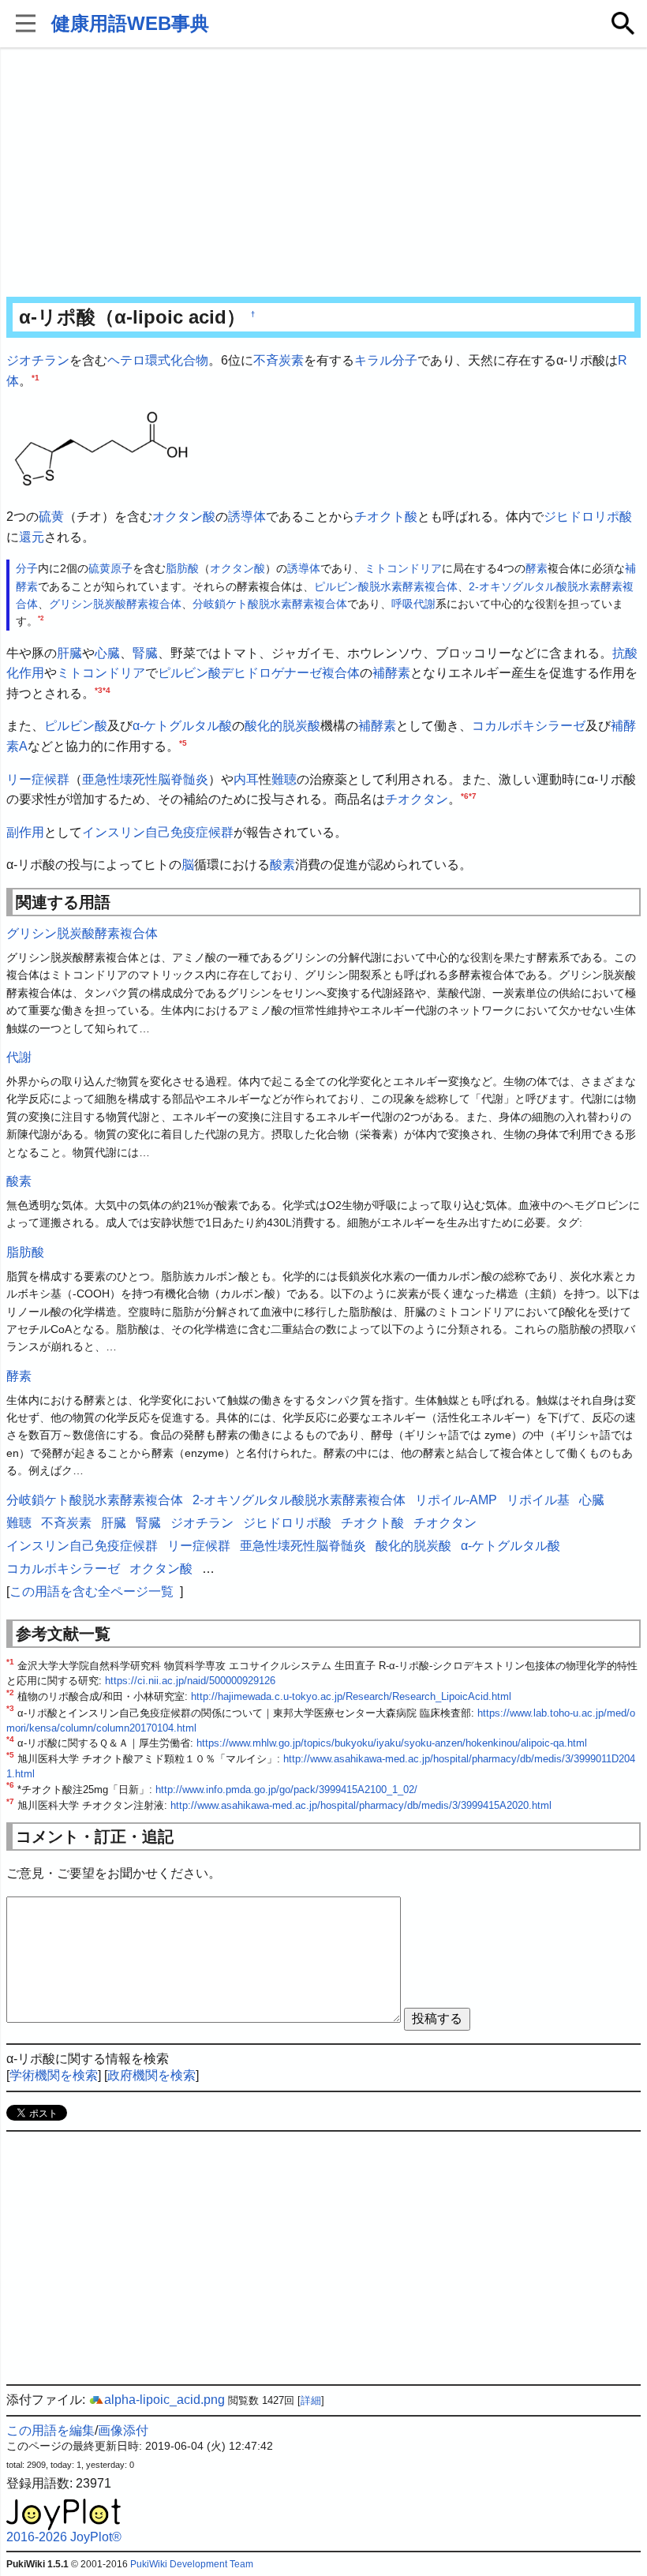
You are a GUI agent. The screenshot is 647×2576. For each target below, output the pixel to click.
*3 (99, 690)
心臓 (107, 653)
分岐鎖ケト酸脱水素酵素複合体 (270, 604)
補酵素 (391, 673)
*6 (465, 796)
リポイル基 (538, 1500)
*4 (107, 690)
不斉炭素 (279, 360)
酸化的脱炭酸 (282, 726)
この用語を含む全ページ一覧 (92, 1591)
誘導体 (247, 517)
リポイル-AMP (456, 1500)
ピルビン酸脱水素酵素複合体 (386, 586)
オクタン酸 (184, 517)
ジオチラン (38, 360)
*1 (36, 377)
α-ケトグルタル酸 (182, 726)
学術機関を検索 (54, 2075)
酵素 (537, 568)
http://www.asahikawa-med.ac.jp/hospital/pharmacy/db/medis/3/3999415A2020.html (361, 1805)
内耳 (246, 779)
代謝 (424, 604)
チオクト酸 (386, 517)
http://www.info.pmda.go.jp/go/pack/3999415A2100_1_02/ (286, 1790)
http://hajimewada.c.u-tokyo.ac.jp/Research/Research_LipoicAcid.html (351, 1696)
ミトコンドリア (403, 568)
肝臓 (69, 653)
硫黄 (51, 517)
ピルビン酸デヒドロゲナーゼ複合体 (259, 673)
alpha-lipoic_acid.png (165, 2400)
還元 (32, 537)
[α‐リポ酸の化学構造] (101, 448)
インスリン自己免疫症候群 (158, 832)
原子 (122, 568)
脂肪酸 (182, 568)
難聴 (284, 779)
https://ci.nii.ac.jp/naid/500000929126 (190, 1681)
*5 (183, 743)
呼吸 (402, 604)
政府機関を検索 (151, 2075)
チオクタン (417, 799)
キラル (373, 360)
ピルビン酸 (76, 726)
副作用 (25, 832)
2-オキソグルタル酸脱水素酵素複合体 (299, 1500)
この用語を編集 (50, 2430)
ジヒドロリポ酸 (588, 517)
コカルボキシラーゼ (529, 726)
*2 (41, 619)
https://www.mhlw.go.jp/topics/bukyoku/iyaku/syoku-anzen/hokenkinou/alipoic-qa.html (392, 1743)
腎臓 (145, 653)
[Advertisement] (323, 174)
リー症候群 (38, 779)
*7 (473, 796)
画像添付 (123, 2430)
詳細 (311, 2400)
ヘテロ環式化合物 (158, 360)
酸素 (282, 865)
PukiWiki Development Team (192, 2564)
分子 (405, 360)
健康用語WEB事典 (130, 23)
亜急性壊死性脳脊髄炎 (145, 779)
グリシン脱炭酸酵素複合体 (115, 604)
